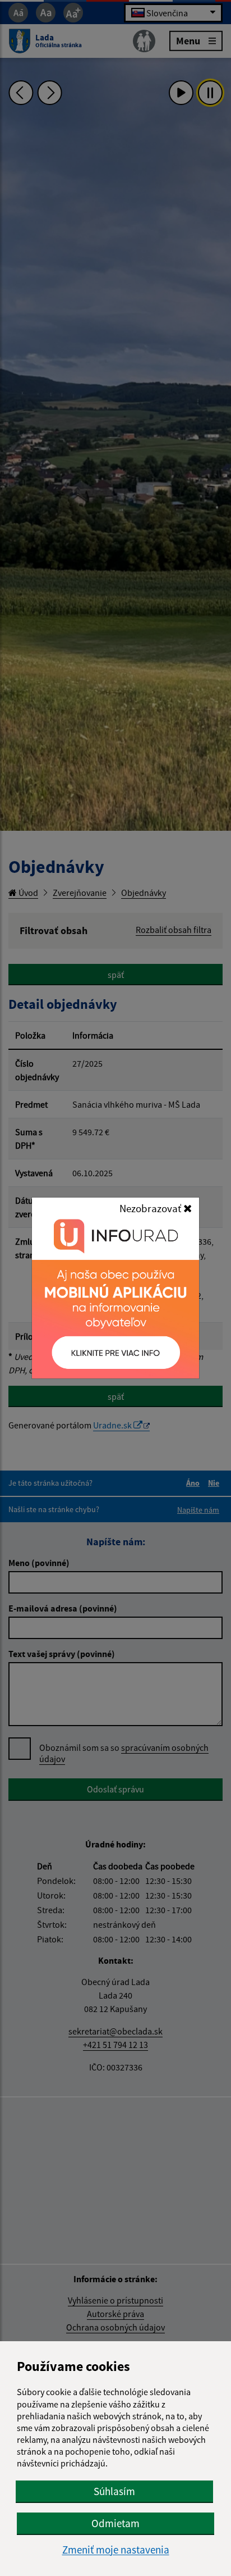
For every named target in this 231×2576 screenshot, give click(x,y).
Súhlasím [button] (114, 2491)
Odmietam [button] (115, 2523)
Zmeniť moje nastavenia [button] (116, 2550)
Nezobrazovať (151, 1208)
